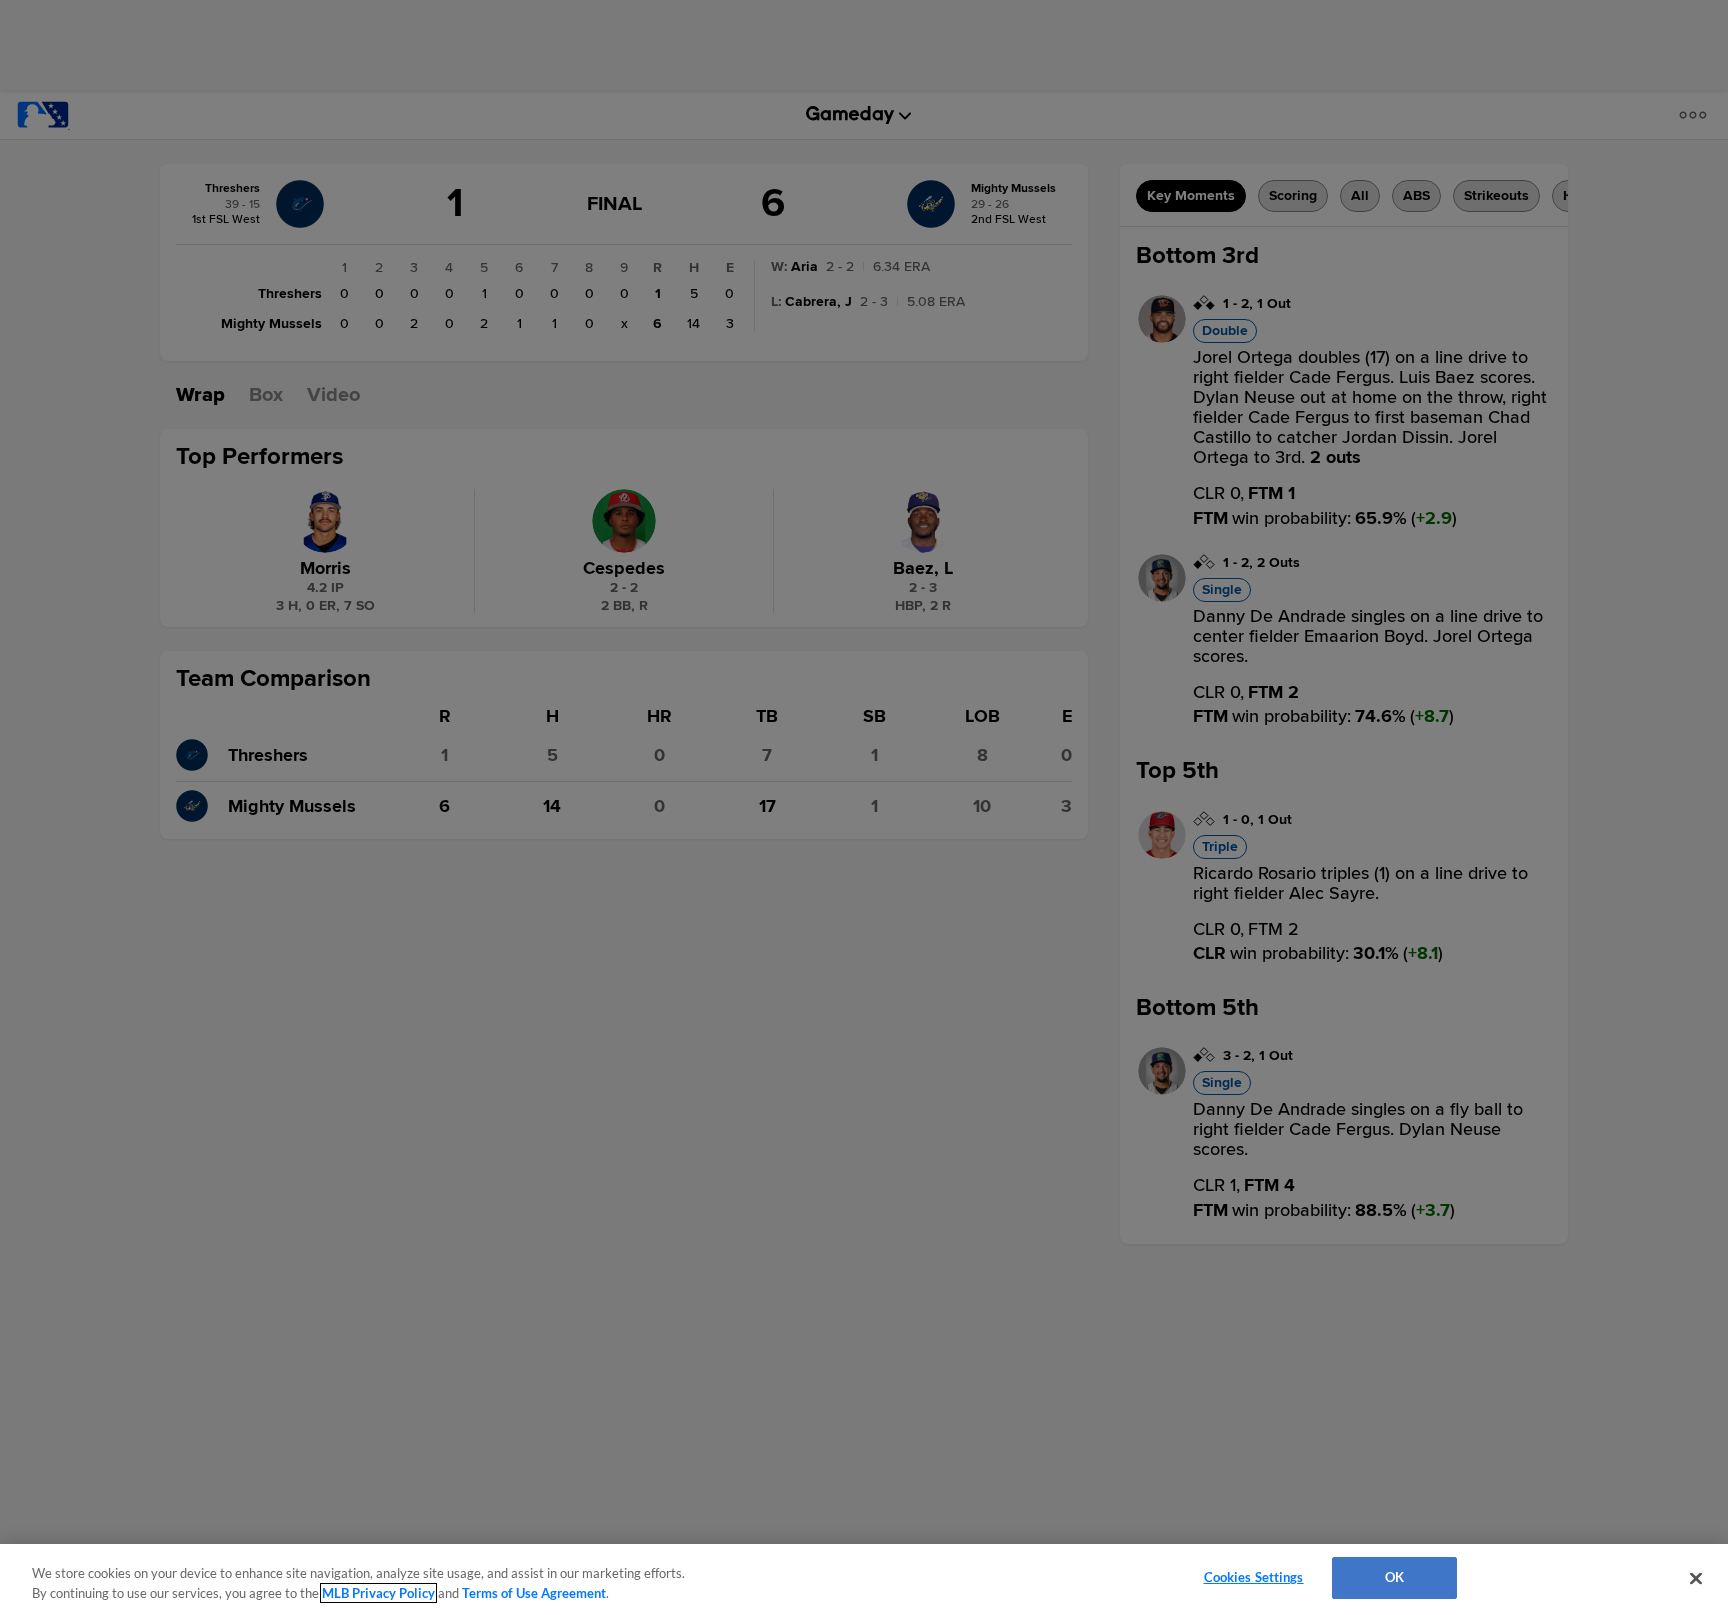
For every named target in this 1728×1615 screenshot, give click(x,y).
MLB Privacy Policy (378, 1593)
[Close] (1696, 1578)
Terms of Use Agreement (534, 1593)
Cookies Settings (1254, 1577)
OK (1394, 1577)
